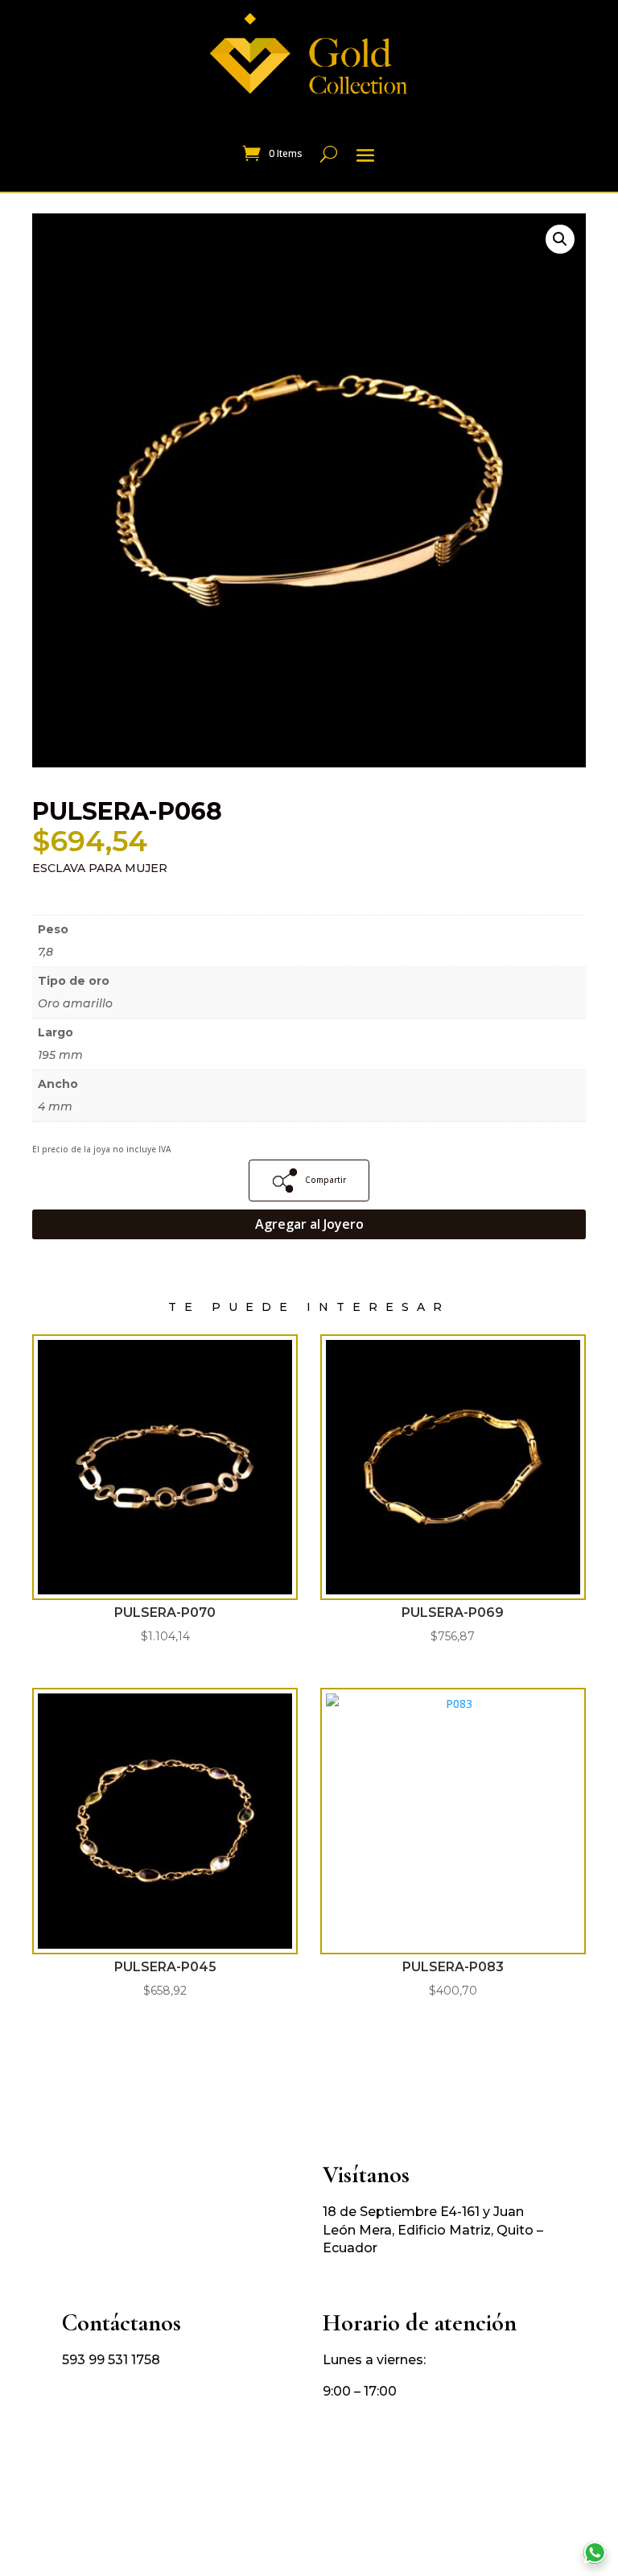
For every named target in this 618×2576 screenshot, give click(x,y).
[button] (560, 239)
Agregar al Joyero (309, 1224)
